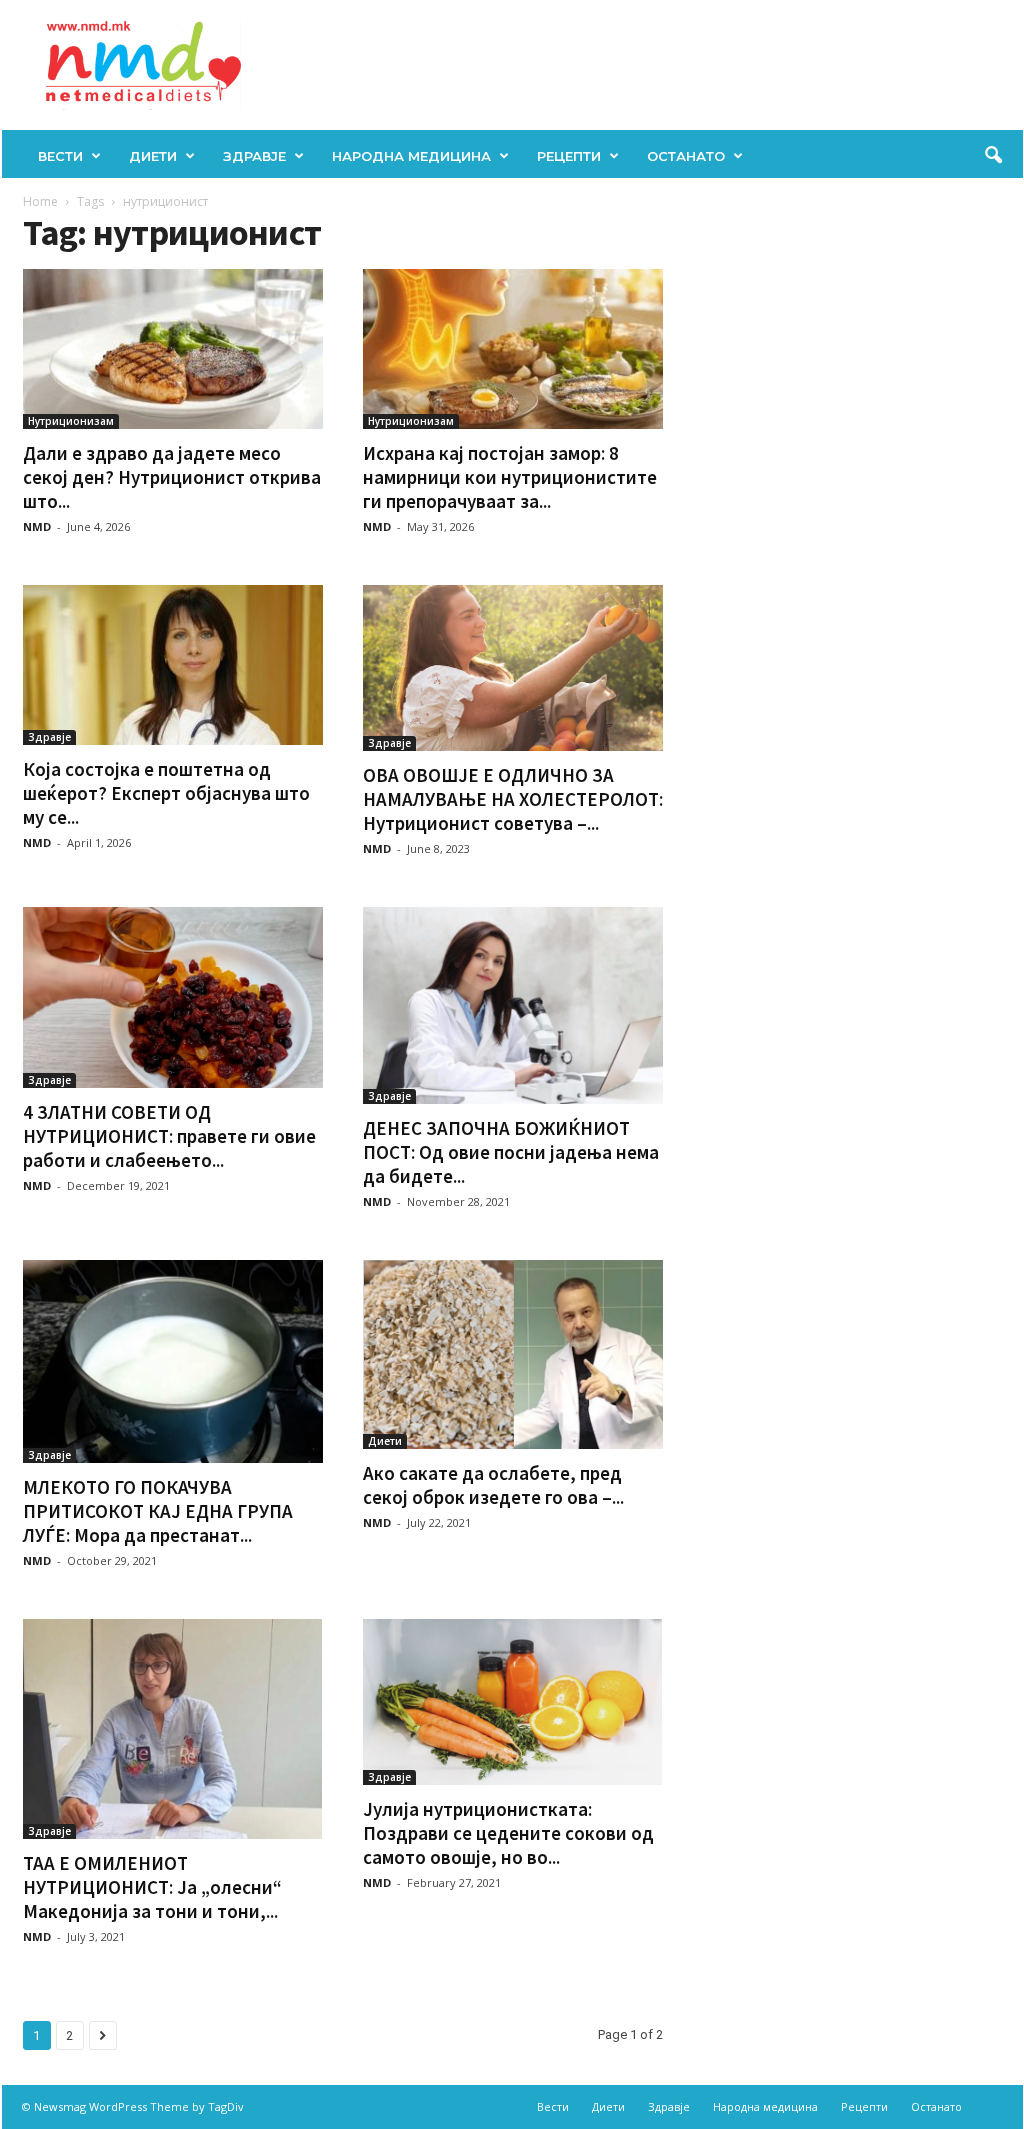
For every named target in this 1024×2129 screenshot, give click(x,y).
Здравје (254, 156)
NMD (37, 526)
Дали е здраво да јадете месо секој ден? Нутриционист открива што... (172, 477)
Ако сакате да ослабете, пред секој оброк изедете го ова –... (493, 1485)
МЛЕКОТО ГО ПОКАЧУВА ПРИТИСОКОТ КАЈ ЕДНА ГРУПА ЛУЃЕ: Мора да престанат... (158, 1511)
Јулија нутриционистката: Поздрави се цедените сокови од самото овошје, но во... (508, 1833)
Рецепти (569, 156)
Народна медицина (411, 156)
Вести (60, 156)
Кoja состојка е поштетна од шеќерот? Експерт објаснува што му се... (166, 793)
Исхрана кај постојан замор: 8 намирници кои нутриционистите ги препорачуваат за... (510, 477)
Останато (686, 156)
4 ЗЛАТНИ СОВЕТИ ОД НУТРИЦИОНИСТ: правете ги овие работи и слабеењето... (169, 1136)
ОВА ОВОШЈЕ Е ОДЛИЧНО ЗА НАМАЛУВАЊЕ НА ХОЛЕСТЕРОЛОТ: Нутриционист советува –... (513, 799)
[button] (993, 156)
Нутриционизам (71, 421)
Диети (153, 156)
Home (40, 201)
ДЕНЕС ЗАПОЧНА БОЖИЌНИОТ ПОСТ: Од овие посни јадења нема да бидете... (511, 1152)
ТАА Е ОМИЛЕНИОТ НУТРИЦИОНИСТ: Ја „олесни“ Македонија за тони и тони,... (152, 1887)
